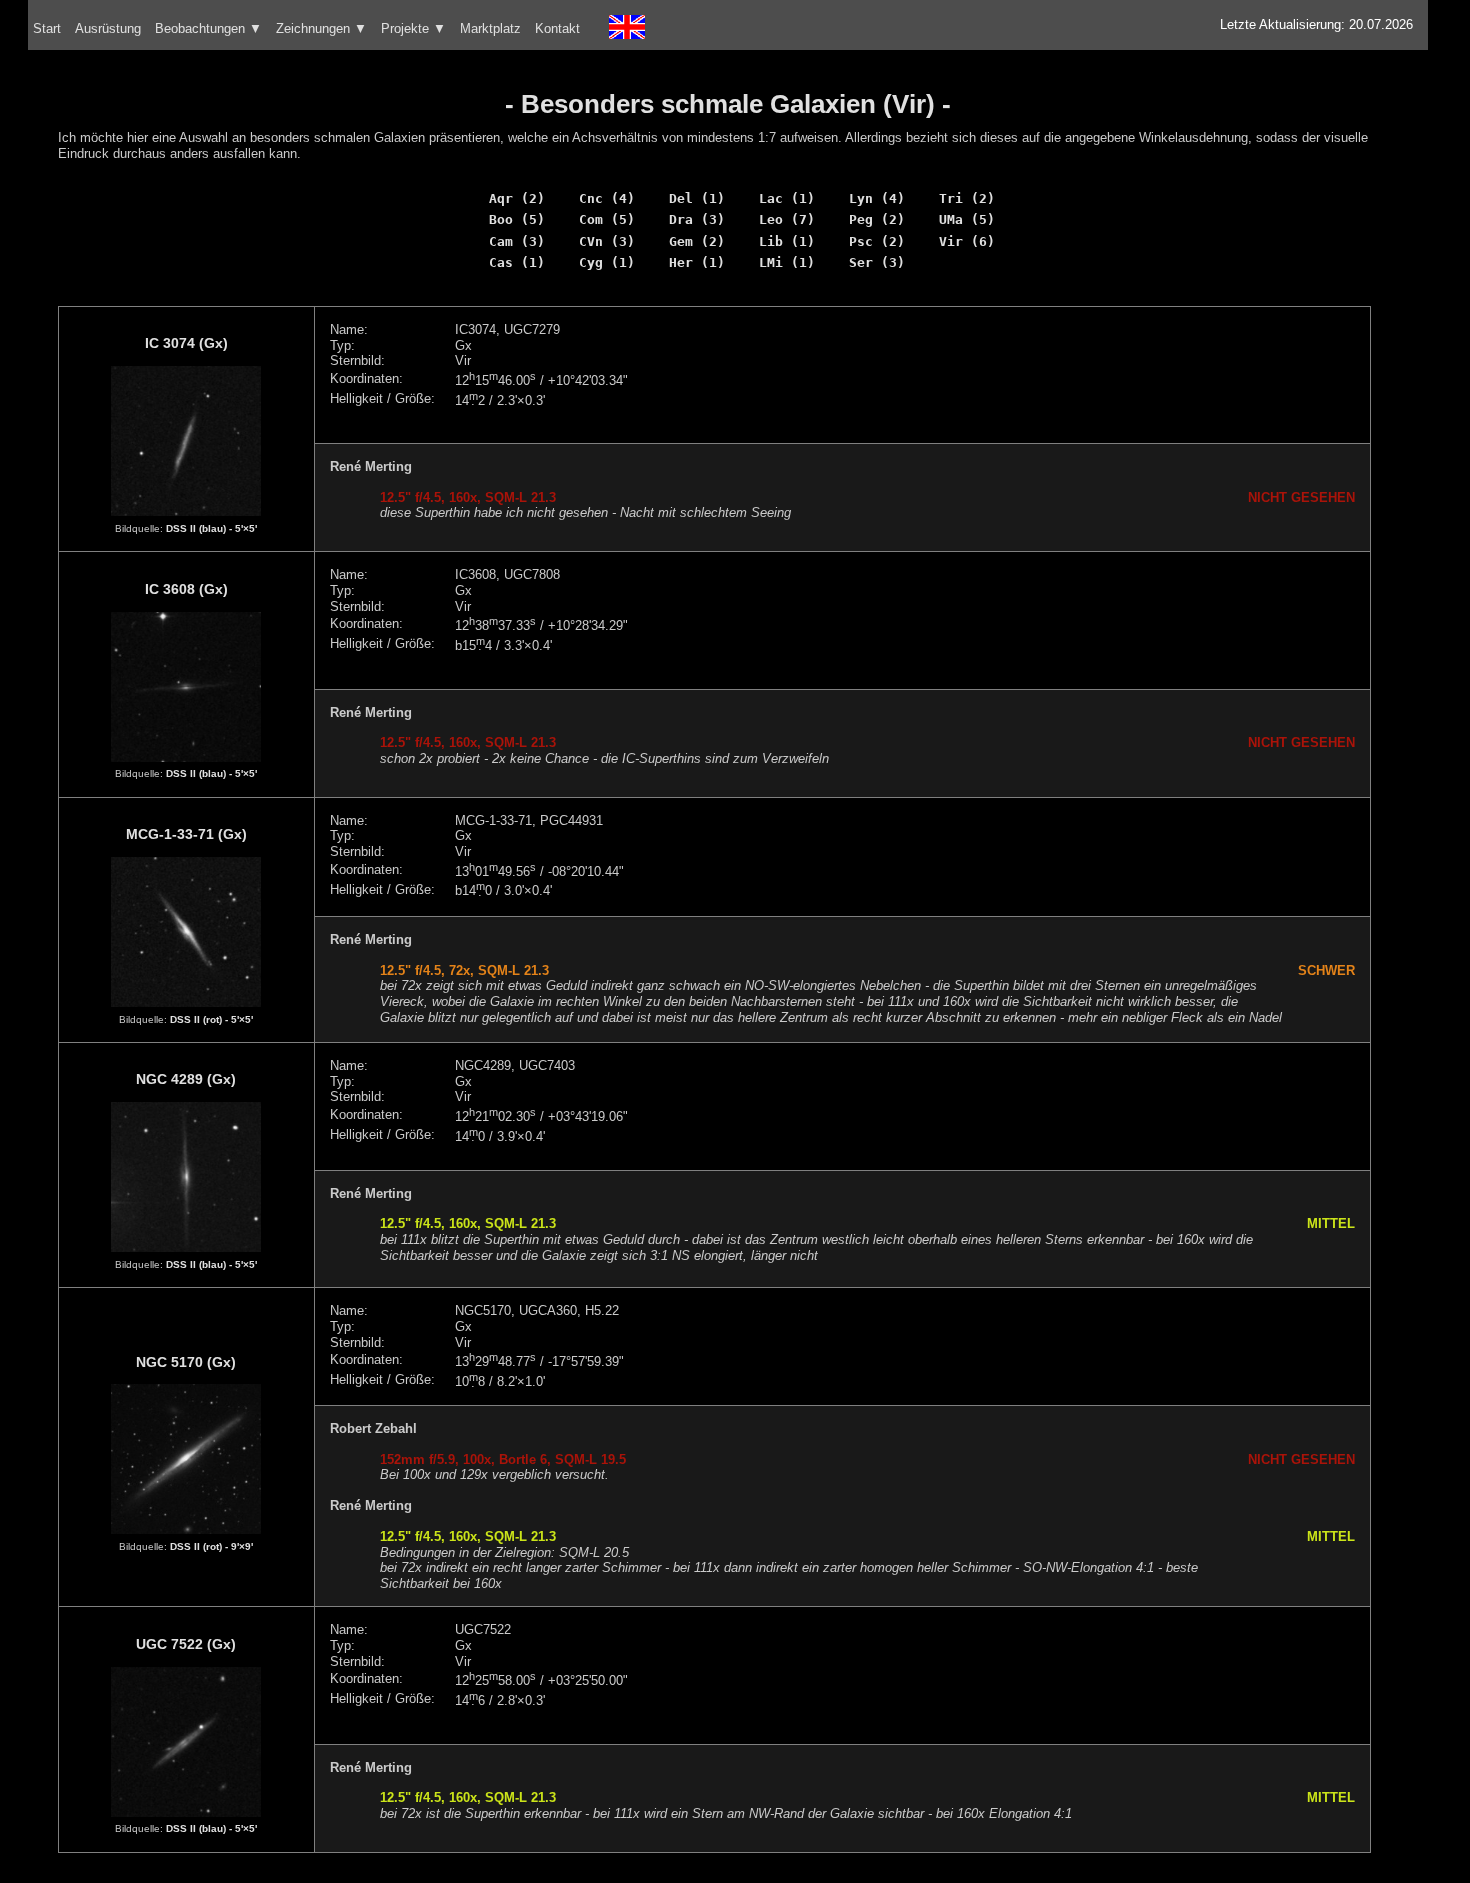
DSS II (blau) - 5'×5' (211, 528)
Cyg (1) (607, 262)
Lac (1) (787, 198)
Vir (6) (967, 241)
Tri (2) (967, 198)
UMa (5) (967, 219)
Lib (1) (787, 241)
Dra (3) (697, 219)
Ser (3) (877, 262)
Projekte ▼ (413, 28)
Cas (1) (517, 262)
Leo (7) (787, 219)
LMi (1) (787, 262)
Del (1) (697, 198)
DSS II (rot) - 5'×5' (211, 1019)
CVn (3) (607, 241)
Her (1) (697, 262)
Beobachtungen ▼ (208, 28)
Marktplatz (490, 28)
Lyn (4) (877, 198)
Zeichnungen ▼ (321, 28)
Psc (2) (877, 241)
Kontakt (557, 28)
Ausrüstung (108, 28)
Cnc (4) (607, 198)
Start (47, 28)
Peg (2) (877, 219)
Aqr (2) (517, 198)
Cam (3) (517, 241)
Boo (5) (517, 219)
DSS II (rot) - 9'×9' (211, 1546)
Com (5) (607, 219)
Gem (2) (697, 241)
